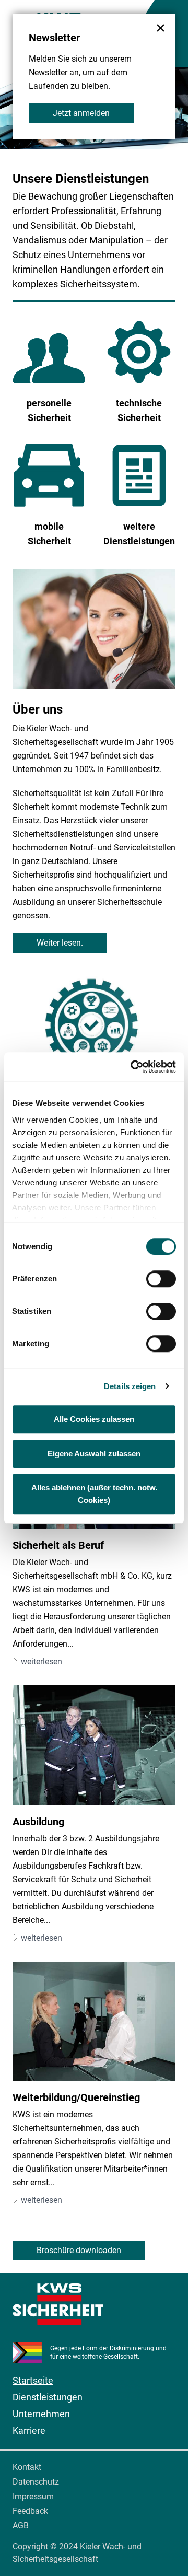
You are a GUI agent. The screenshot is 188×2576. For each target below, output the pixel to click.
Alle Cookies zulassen (94, 1419)
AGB (21, 2526)
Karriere (29, 2431)
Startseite (33, 2380)
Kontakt (27, 2467)
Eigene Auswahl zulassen (94, 1454)
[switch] (161, 1279)
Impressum (33, 2496)
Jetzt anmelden (81, 113)
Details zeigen (130, 1386)
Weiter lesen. (60, 943)
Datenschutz (36, 2482)
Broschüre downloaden (79, 2250)
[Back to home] (94, 2304)
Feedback (30, 2511)
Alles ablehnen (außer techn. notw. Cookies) (94, 1494)
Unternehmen (41, 2414)
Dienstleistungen (48, 2397)
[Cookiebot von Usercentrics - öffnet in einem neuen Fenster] (133, 1067)
